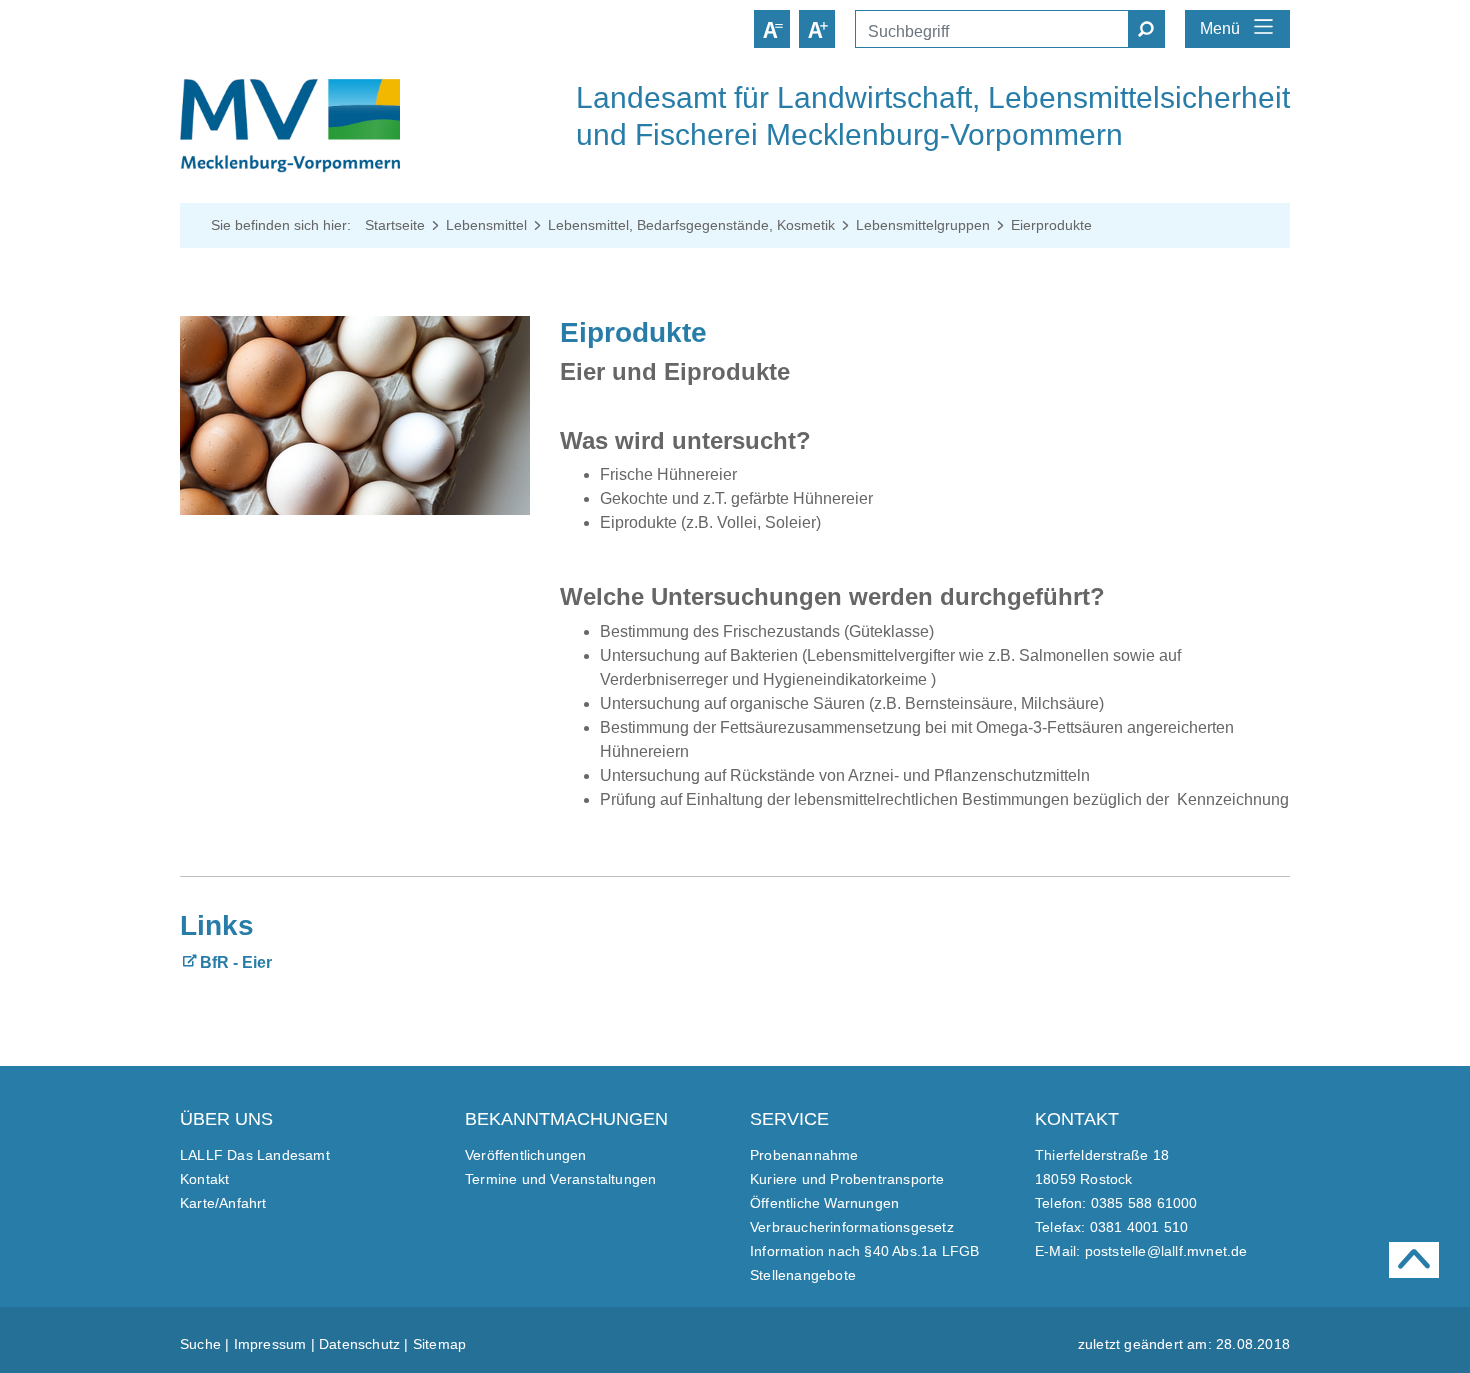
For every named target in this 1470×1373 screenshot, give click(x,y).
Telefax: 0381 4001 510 (1111, 1227)
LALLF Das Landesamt (255, 1155)
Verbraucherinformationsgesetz (852, 1227)
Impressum (270, 1344)
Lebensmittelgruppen (923, 225)
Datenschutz (359, 1344)
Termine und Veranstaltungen (560, 1179)
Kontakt (204, 1179)
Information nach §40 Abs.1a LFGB (864, 1251)
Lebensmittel (486, 225)
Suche (200, 1344)
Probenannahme (804, 1155)
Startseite (395, 225)
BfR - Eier (236, 962)
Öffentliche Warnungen (824, 1203)
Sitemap (439, 1344)
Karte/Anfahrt (223, 1203)
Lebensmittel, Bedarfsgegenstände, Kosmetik (691, 225)
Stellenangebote (803, 1275)
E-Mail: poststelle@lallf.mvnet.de (1141, 1251)
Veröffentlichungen (526, 1155)
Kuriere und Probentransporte (847, 1179)
